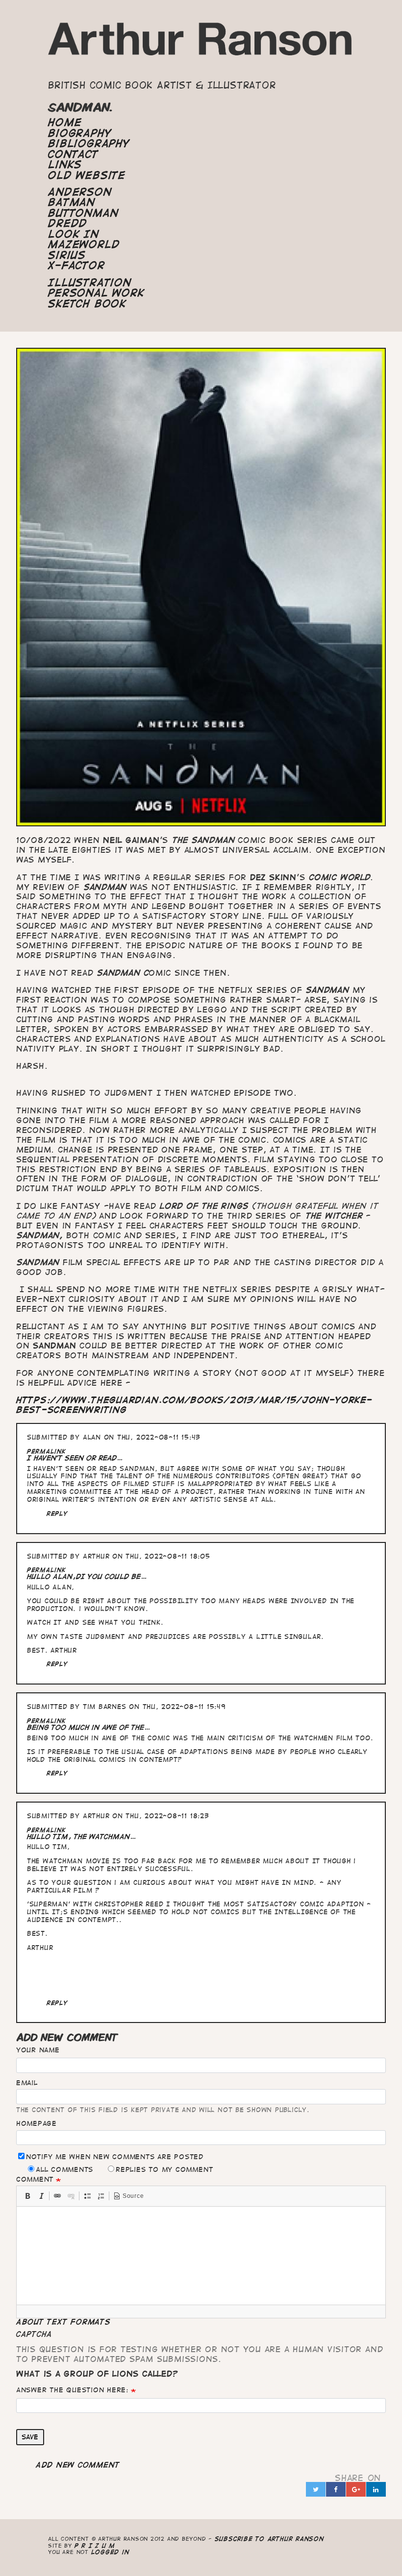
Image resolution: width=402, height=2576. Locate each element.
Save (30, 2437)
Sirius (67, 255)
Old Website (87, 175)
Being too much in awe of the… (89, 1727)
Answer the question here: (72, 2390)
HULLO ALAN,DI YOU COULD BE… (87, 1577)
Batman (72, 202)
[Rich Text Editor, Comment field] (201, 2256)
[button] (27, 2196)
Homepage (37, 2123)
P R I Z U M (95, 2545)
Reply (57, 1513)
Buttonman (83, 213)
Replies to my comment (164, 2169)
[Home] (201, 43)
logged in (110, 2552)
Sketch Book (87, 304)
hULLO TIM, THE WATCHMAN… (82, 1837)
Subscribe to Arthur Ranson (269, 2539)
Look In (73, 234)
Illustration (89, 283)
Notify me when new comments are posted (115, 2157)
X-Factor (76, 265)
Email (27, 2083)
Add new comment (78, 2465)
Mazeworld (84, 244)
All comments (64, 2169)
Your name (38, 2050)
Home (65, 122)
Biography (80, 133)
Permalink (47, 1451)
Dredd (68, 223)
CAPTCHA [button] (34, 2334)
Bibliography (89, 144)
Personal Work (96, 293)
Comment (35, 2179)
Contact (73, 154)
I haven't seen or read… (75, 1458)
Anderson (80, 192)
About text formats (63, 2322)
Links (65, 165)
